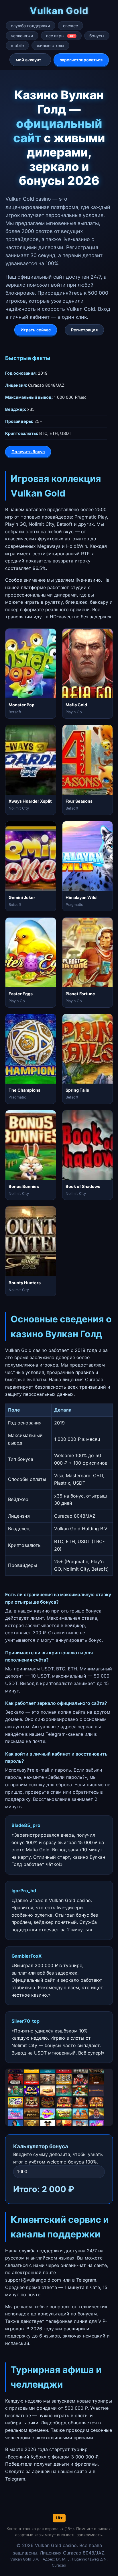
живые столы (50, 45)
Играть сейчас (36, 330)
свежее (70, 26)
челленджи (22, 36)
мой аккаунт (28, 60)
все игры (60, 36)
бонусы (97, 36)
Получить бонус (28, 452)
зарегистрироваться (81, 60)
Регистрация (84, 330)
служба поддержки (31, 26)
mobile (17, 45)
